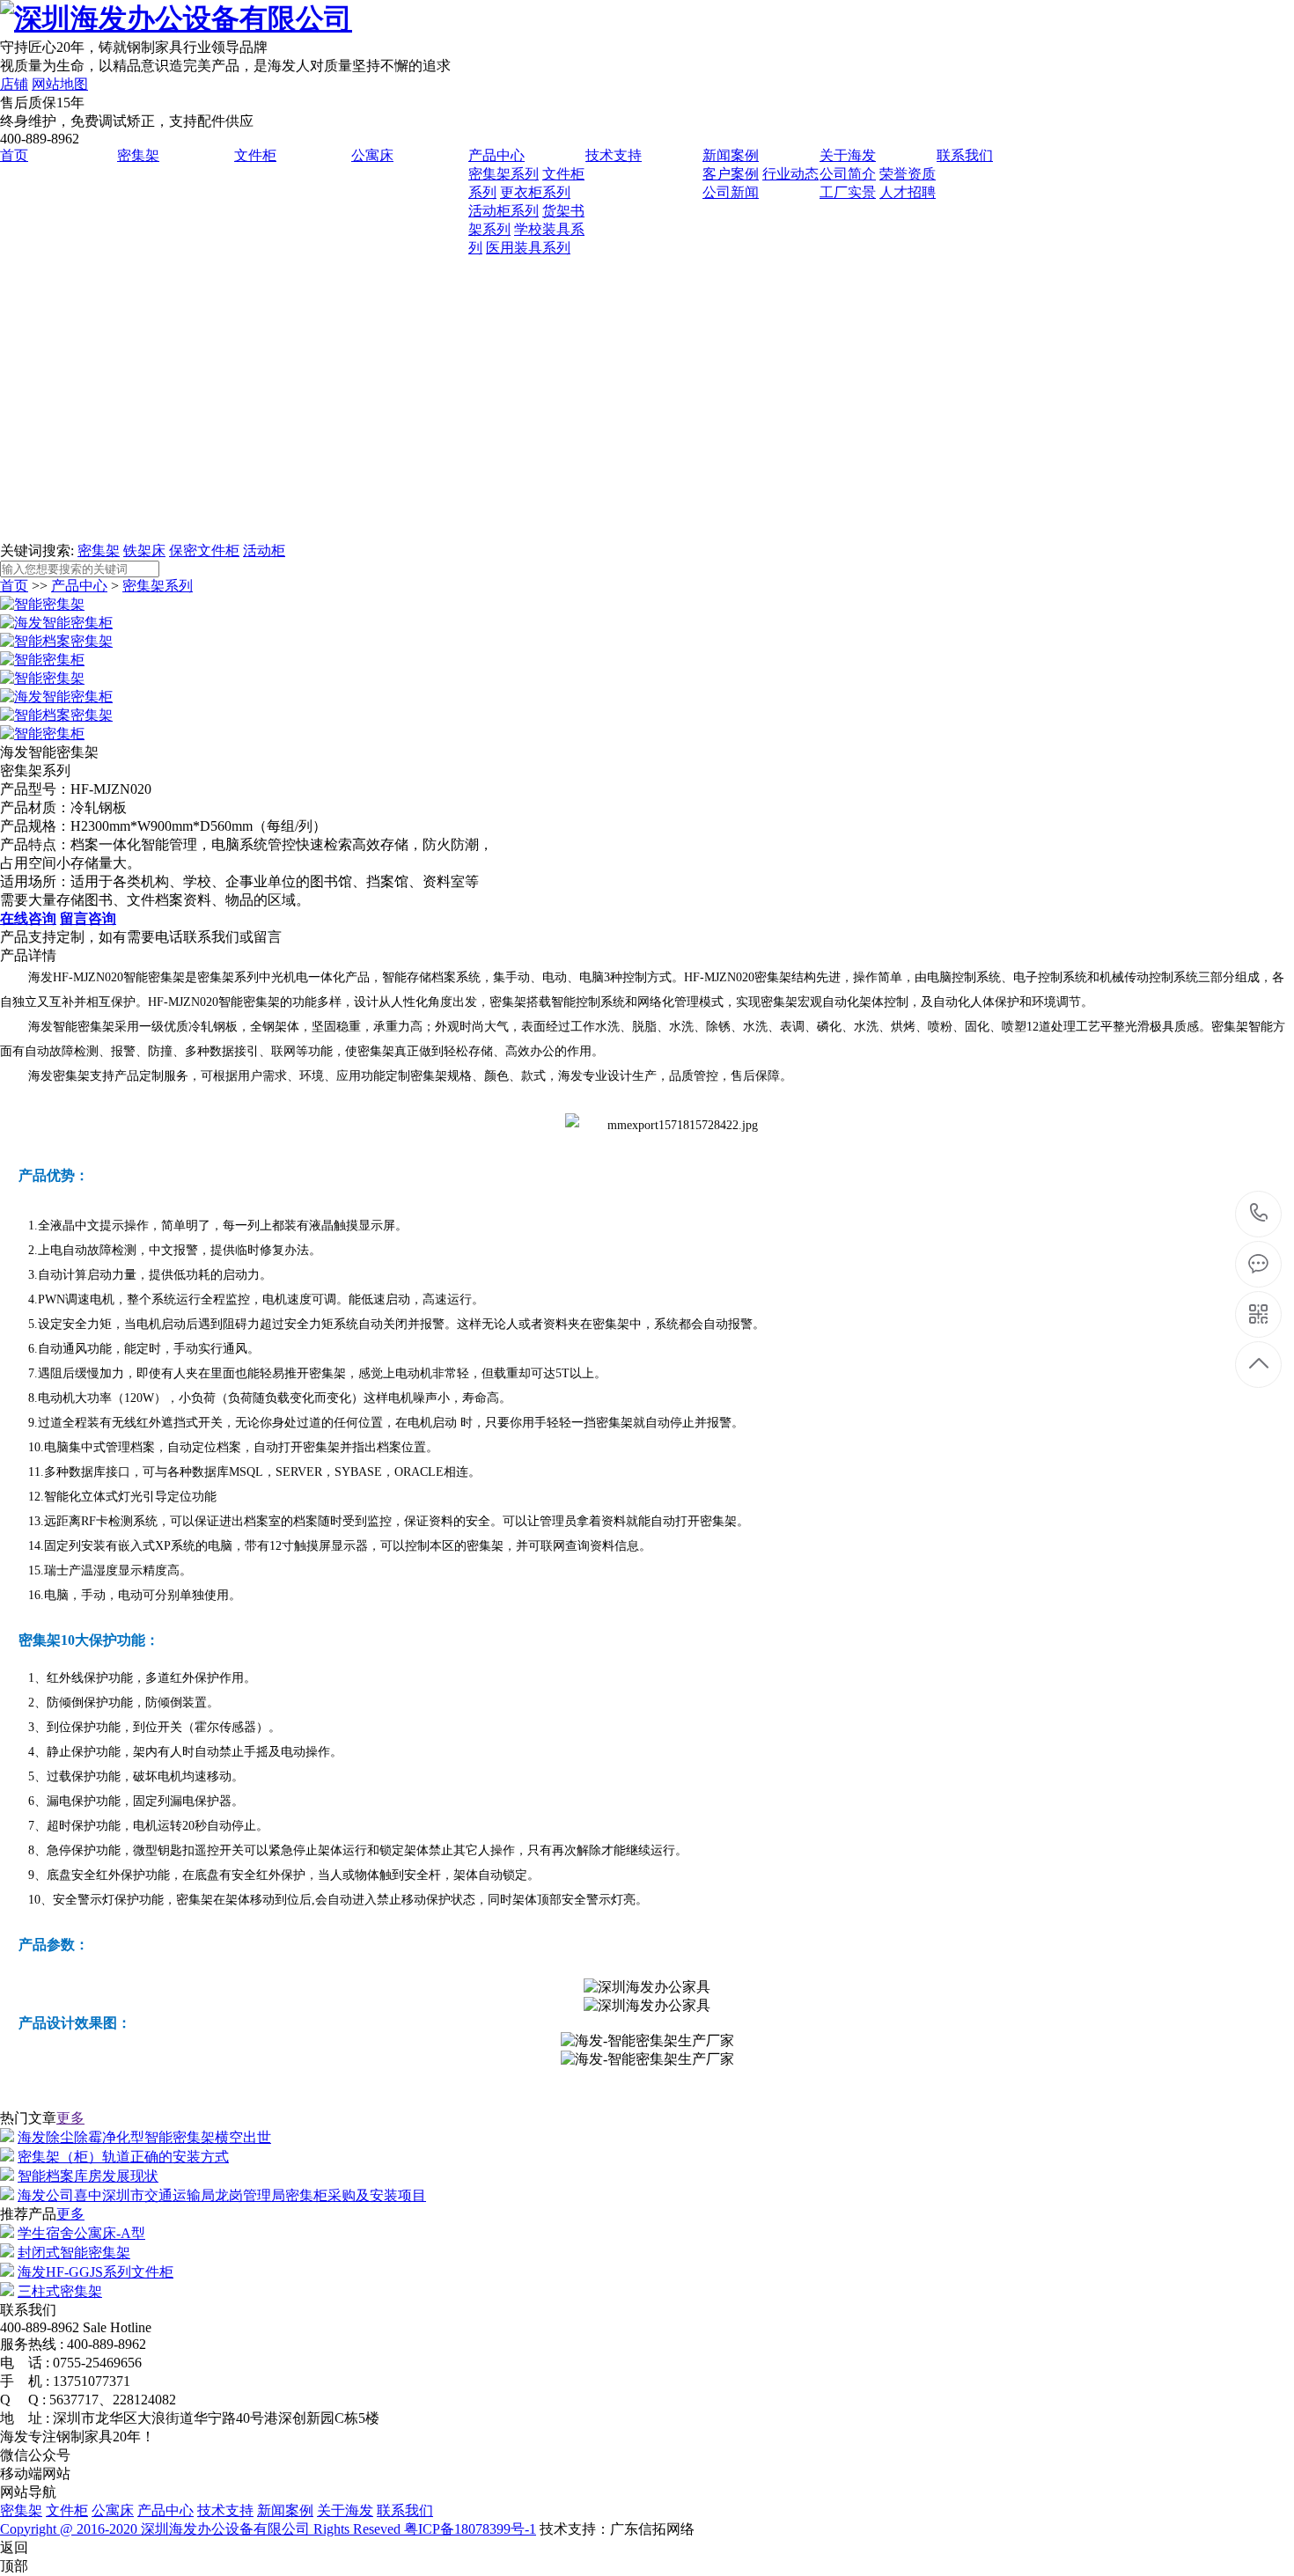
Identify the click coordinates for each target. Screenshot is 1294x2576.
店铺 (14, 84)
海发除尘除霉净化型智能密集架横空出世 (144, 2137)
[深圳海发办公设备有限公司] (176, 18)
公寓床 (372, 155)
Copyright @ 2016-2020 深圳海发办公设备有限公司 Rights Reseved (202, 2529)
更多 (70, 2118)
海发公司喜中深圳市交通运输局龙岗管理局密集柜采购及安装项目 (222, 2195)
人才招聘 (908, 192)
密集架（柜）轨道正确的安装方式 (123, 2157)
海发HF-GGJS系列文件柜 (96, 2272)
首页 (14, 155)
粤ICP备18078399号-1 (470, 2529)
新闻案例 (731, 155)
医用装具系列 (528, 248)
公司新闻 (731, 192)
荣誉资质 (908, 174)
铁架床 (144, 550)
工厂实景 (848, 192)
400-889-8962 (1259, 1214)
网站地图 (60, 84)
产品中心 (496, 155)
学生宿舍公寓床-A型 (81, 2233)
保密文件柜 (204, 550)
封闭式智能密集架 (74, 2253)
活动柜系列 (504, 211)
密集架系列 (504, 174)
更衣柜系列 (535, 192)
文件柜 (255, 155)
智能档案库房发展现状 (88, 2176)
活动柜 (264, 550)
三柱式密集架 (60, 2291)
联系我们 (965, 155)
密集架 (138, 155)
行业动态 (790, 174)
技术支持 (614, 155)
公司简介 (848, 174)
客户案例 (731, 174)
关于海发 (848, 155)
